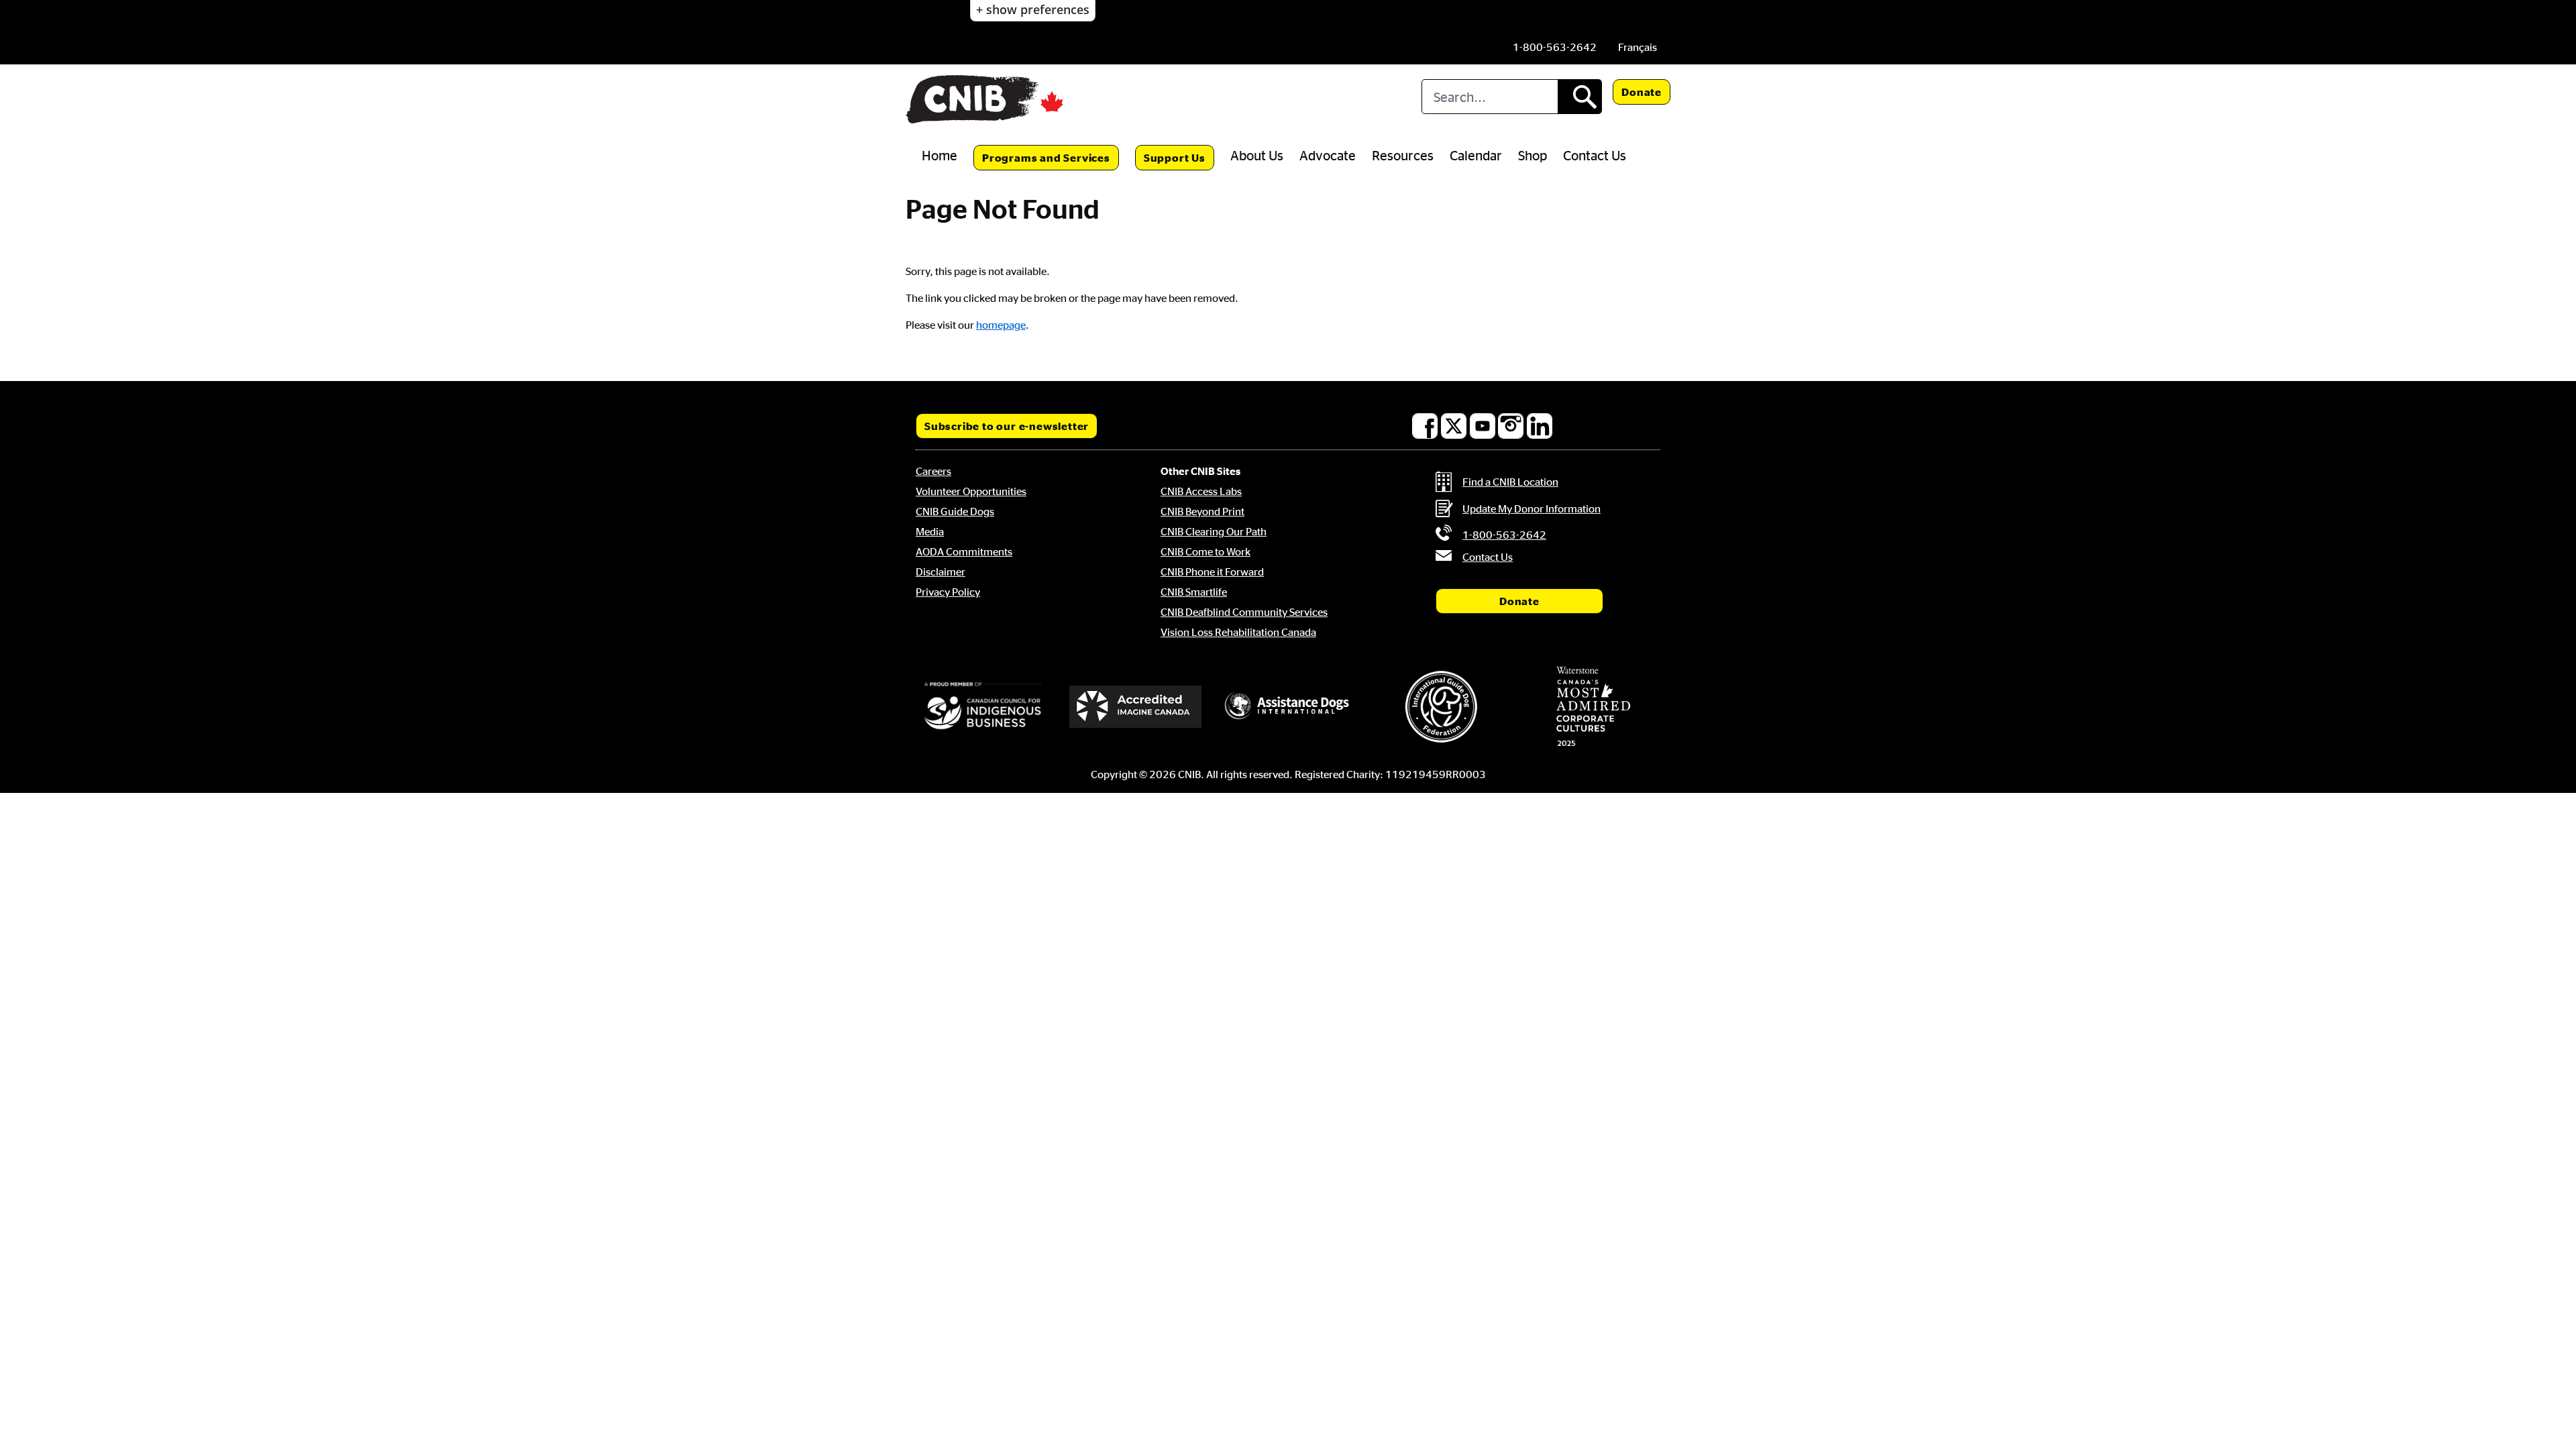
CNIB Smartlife (1194, 592)
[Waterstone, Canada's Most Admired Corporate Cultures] (1593, 706)
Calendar (1476, 155)
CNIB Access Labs (1201, 491)
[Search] (1579, 97)
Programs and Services (1046, 158)
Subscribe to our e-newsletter (1007, 426)
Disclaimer (941, 572)
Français (1638, 47)
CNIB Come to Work (1205, 551)
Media (930, 531)
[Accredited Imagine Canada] (1136, 706)
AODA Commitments (964, 551)
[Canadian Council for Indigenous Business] (983, 706)
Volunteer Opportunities (971, 491)
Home (940, 155)
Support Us (1175, 158)
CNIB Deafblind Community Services (1244, 612)
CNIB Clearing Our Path (1214, 531)
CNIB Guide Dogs (955, 511)
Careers (933, 471)
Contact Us (1595, 155)
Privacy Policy (948, 592)
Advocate (1328, 155)
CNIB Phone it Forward (1212, 572)
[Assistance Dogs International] (1288, 706)
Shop (1533, 155)
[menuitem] (1638, 47)
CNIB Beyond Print (1202, 511)
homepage (1001, 325)
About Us (1257, 155)
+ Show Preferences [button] (1033, 9)
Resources (1403, 155)
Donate (1642, 92)
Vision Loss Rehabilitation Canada (1238, 632)
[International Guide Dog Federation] (1441, 707)
